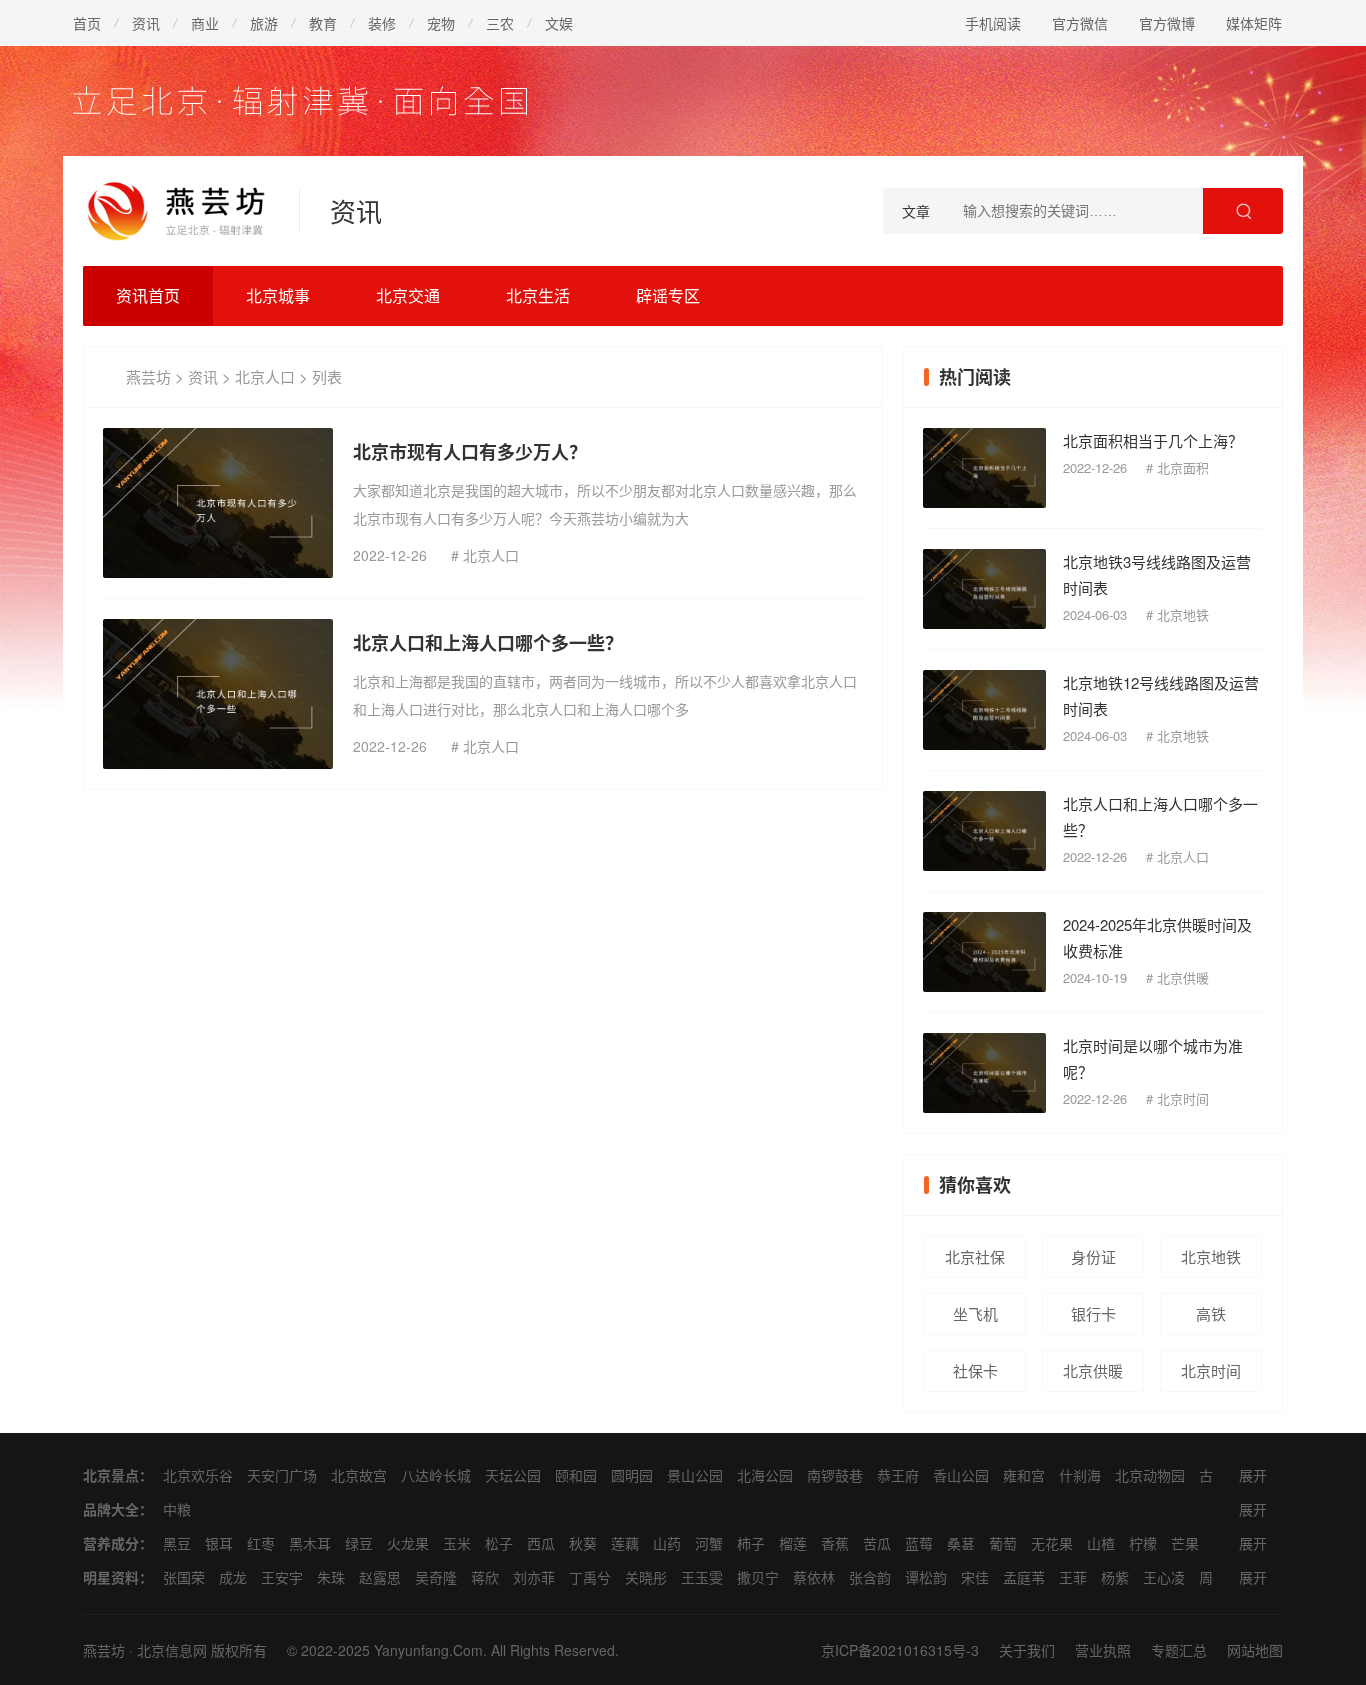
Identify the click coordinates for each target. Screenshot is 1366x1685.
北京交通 (408, 295)
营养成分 (111, 1543)
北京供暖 (1183, 977)
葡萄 (1003, 1543)
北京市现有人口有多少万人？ (470, 452)
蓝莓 (919, 1543)
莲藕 (625, 1543)
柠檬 (1143, 1543)
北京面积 (1183, 467)
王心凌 (1164, 1577)
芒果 (1185, 1543)
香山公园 (961, 1475)
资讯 (146, 23)
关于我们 (1027, 1650)
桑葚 (961, 1543)
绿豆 (359, 1543)
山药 (667, 1543)
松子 (499, 1543)
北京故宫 (359, 1475)
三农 (500, 23)
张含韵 (870, 1577)
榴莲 (793, 1543)
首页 (87, 23)
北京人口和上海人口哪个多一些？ (488, 643)
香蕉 (835, 1543)
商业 (205, 23)
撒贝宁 (758, 1577)
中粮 (177, 1509)
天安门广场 (282, 1475)
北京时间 (1183, 1098)
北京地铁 (1183, 614)
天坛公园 (513, 1475)
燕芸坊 (148, 376)
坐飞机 (975, 1313)
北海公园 (765, 1475)
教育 (323, 23)
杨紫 (1115, 1577)
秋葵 (583, 1543)
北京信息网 (172, 1650)
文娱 (559, 23)
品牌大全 (111, 1509)
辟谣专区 (668, 295)
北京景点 (111, 1475)
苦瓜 (877, 1543)
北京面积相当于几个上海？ (1153, 440)
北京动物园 (1150, 1475)
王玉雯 (702, 1577)
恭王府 (898, 1475)
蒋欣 (485, 1577)
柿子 (751, 1543)
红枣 (261, 1543)
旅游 (264, 23)
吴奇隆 (436, 1577)
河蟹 (709, 1543)
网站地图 (1255, 1650)
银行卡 (1093, 1313)
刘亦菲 (534, 1577)
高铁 (1211, 1313)
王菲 (1073, 1577)
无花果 (1052, 1543)
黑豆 (177, 1543)
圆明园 (632, 1475)
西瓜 (541, 1543)
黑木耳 (310, 1543)
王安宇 (282, 1577)
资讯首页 (148, 295)
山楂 (1101, 1543)
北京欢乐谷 (198, 1475)
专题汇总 (1179, 1650)
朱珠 (331, 1577)
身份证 (1093, 1256)
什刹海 (1080, 1475)
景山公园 (695, 1475)
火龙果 (408, 1543)
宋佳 (975, 1577)
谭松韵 (926, 1577)
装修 (382, 23)
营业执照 (1103, 1650)
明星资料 (111, 1577)
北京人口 (265, 376)
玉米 (457, 1543)
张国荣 (184, 1577)
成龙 (233, 1577)
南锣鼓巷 (835, 1475)
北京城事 (278, 295)
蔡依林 (814, 1577)
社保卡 (975, 1370)
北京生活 (538, 295)
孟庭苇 (1024, 1577)
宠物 (441, 23)
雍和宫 (1024, 1475)
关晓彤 (646, 1577)
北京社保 (975, 1256)
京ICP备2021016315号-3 (900, 1650)
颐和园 (576, 1475)
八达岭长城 (436, 1475)
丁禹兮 (590, 1577)
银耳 (219, 1543)
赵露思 (380, 1577)
